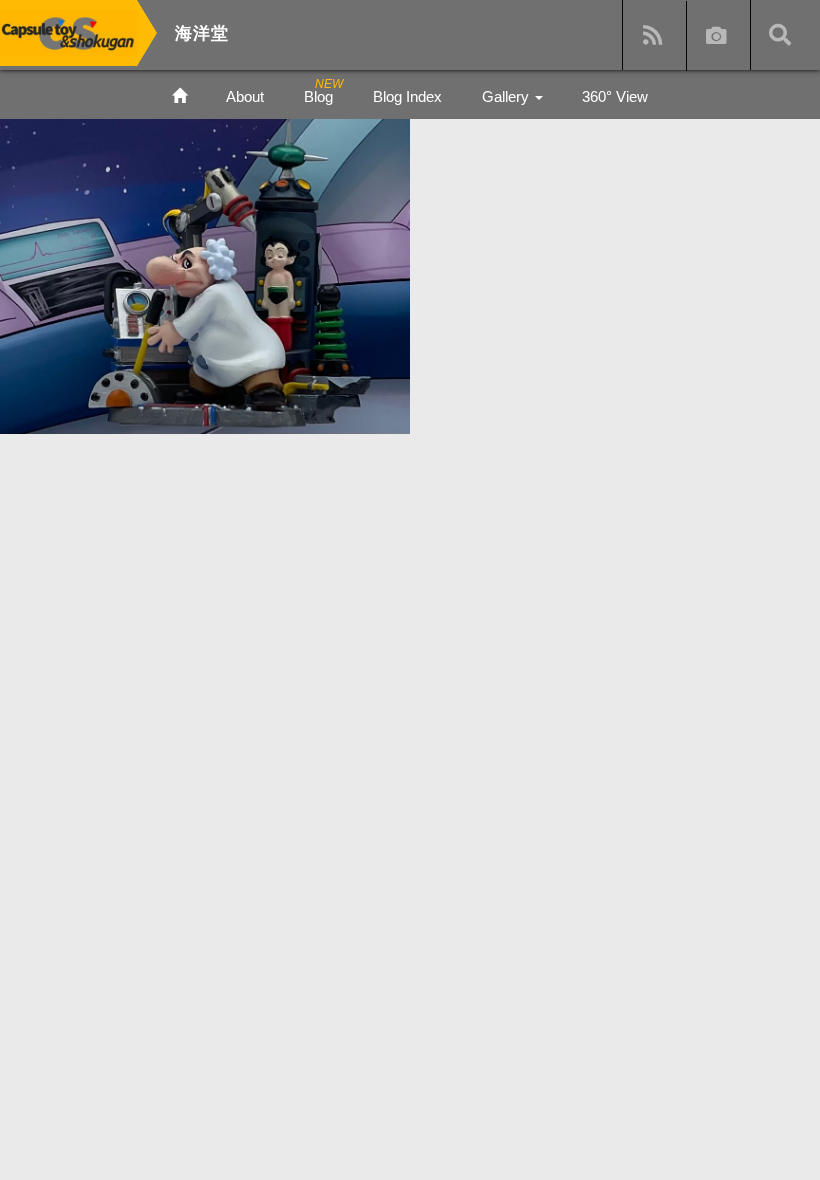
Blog (318, 96)
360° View (615, 96)
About (245, 96)
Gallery (507, 96)
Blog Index (407, 96)
